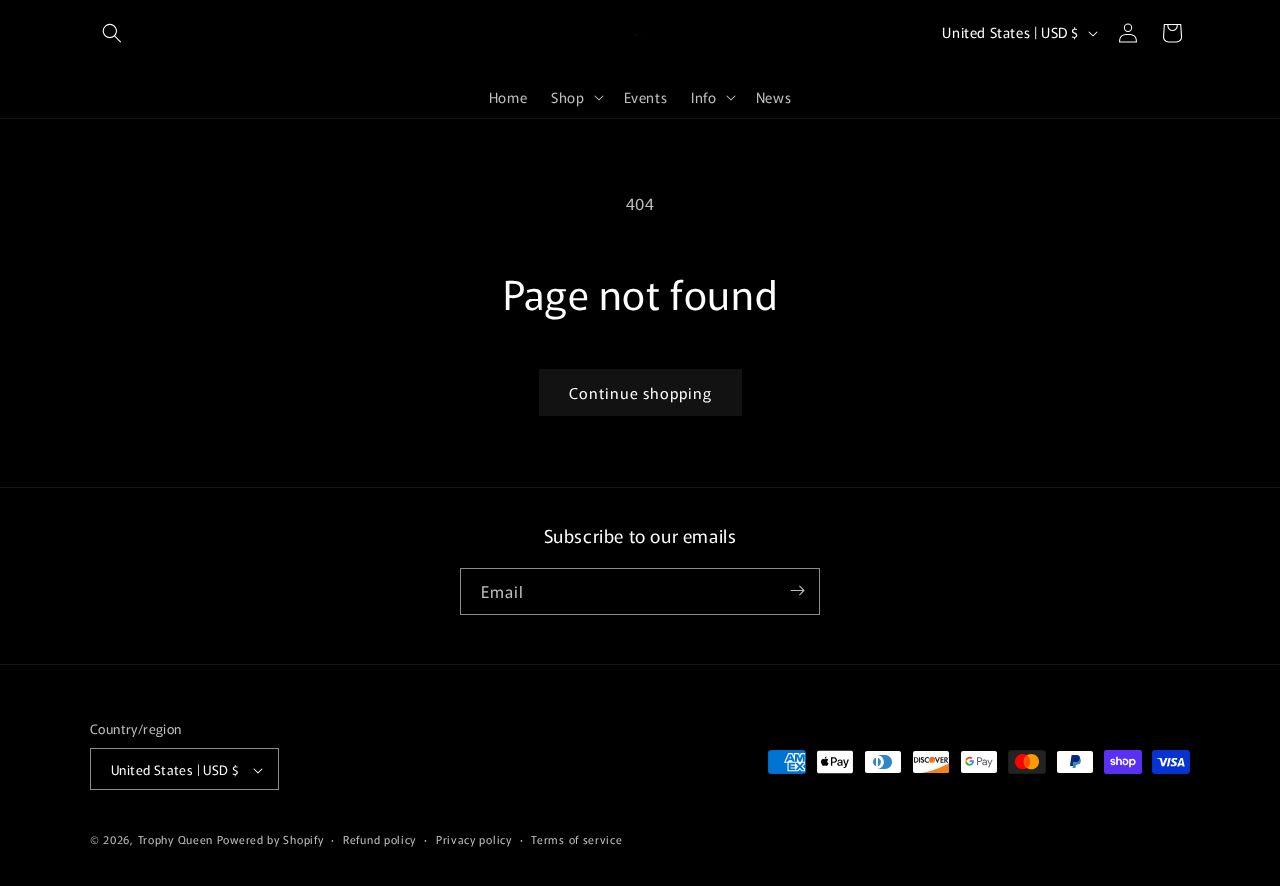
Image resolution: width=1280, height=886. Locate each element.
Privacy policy (474, 839)
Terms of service (576, 839)
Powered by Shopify (270, 840)
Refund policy (379, 839)
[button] (112, 33)
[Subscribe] (797, 590)
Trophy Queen (175, 840)
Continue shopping (640, 392)
